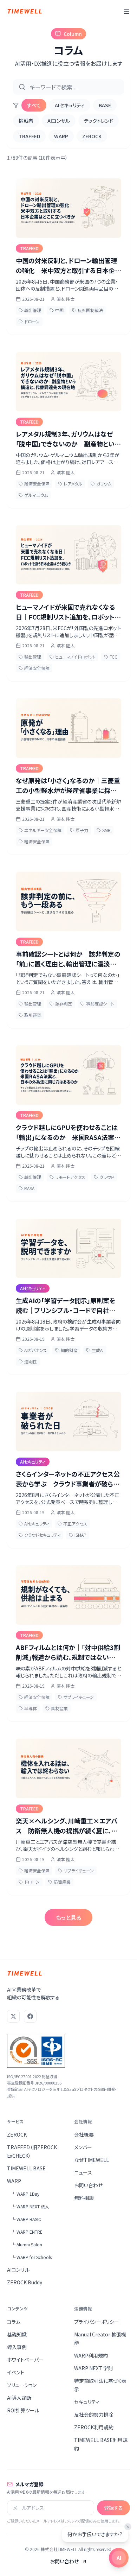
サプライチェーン (79, 1697)
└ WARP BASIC (26, 2219)
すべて (34, 105)
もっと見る (68, 1917)
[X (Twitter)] (13, 2016)
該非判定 (64, 1004)
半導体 (31, 1708)
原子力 (82, 830)
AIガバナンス (35, 1350)
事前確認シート (100, 1004)
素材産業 (59, 1708)
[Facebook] (30, 2016)
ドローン (32, 321)
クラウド (107, 1177)
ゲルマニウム (36, 495)
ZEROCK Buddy (25, 2282)
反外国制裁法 (90, 310)
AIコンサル (59, 121)
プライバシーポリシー (97, 2322)
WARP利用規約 (91, 2355)
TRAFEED (29, 136)
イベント (16, 2372)
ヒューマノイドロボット (75, 657)
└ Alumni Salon (27, 2244)
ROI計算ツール (23, 2410)
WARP (61, 136)
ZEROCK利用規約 (94, 2427)
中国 (59, 310)
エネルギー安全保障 (43, 830)
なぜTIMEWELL (92, 2160)
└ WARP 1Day (25, 2194)
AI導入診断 (19, 2398)
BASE (105, 105)
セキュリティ (87, 2402)
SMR (106, 830)
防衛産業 (62, 1882)
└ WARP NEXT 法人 (30, 2206)
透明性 (31, 1361)
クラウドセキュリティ (42, 1535)
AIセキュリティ (70, 105)
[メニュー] (126, 11)
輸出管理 (33, 310)
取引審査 (33, 1015)
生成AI (98, 1350)
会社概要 (84, 2134)
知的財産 (69, 1350)
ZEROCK (92, 136)
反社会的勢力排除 (94, 2415)
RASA (29, 1188)
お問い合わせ (88, 2185)
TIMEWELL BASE (26, 2168)
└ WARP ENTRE (27, 2232)
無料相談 (84, 2198)
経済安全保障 (37, 484)
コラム (14, 2322)
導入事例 (17, 2347)
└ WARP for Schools (31, 2257)
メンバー (83, 2147)
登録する (113, 2508)
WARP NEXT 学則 (94, 2368)
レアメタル (73, 484)
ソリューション (22, 2385)
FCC (113, 657)
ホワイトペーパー (25, 2360)
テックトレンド (99, 121)
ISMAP (80, 1535)
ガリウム (104, 484)
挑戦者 (26, 121)
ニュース (83, 2172)
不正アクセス (75, 1524)
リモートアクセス (70, 1177)
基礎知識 (17, 2334)
